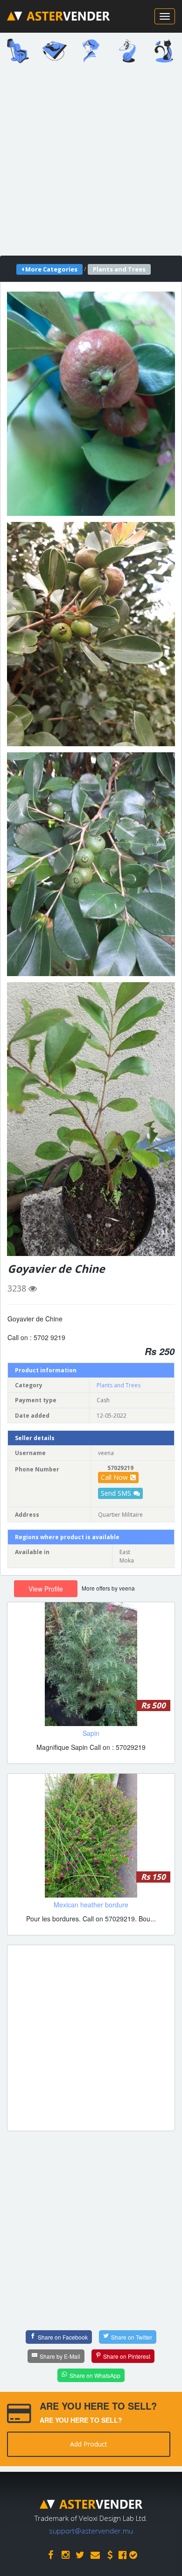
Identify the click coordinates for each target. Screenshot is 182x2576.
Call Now (114, 1477)
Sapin (91, 1733)
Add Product (89, 2444)
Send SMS (116, 1493)
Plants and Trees (119, 1385)
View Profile (46, 1589)
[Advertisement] (91, 163)
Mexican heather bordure (91, 1905)
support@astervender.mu (91, 2531)
